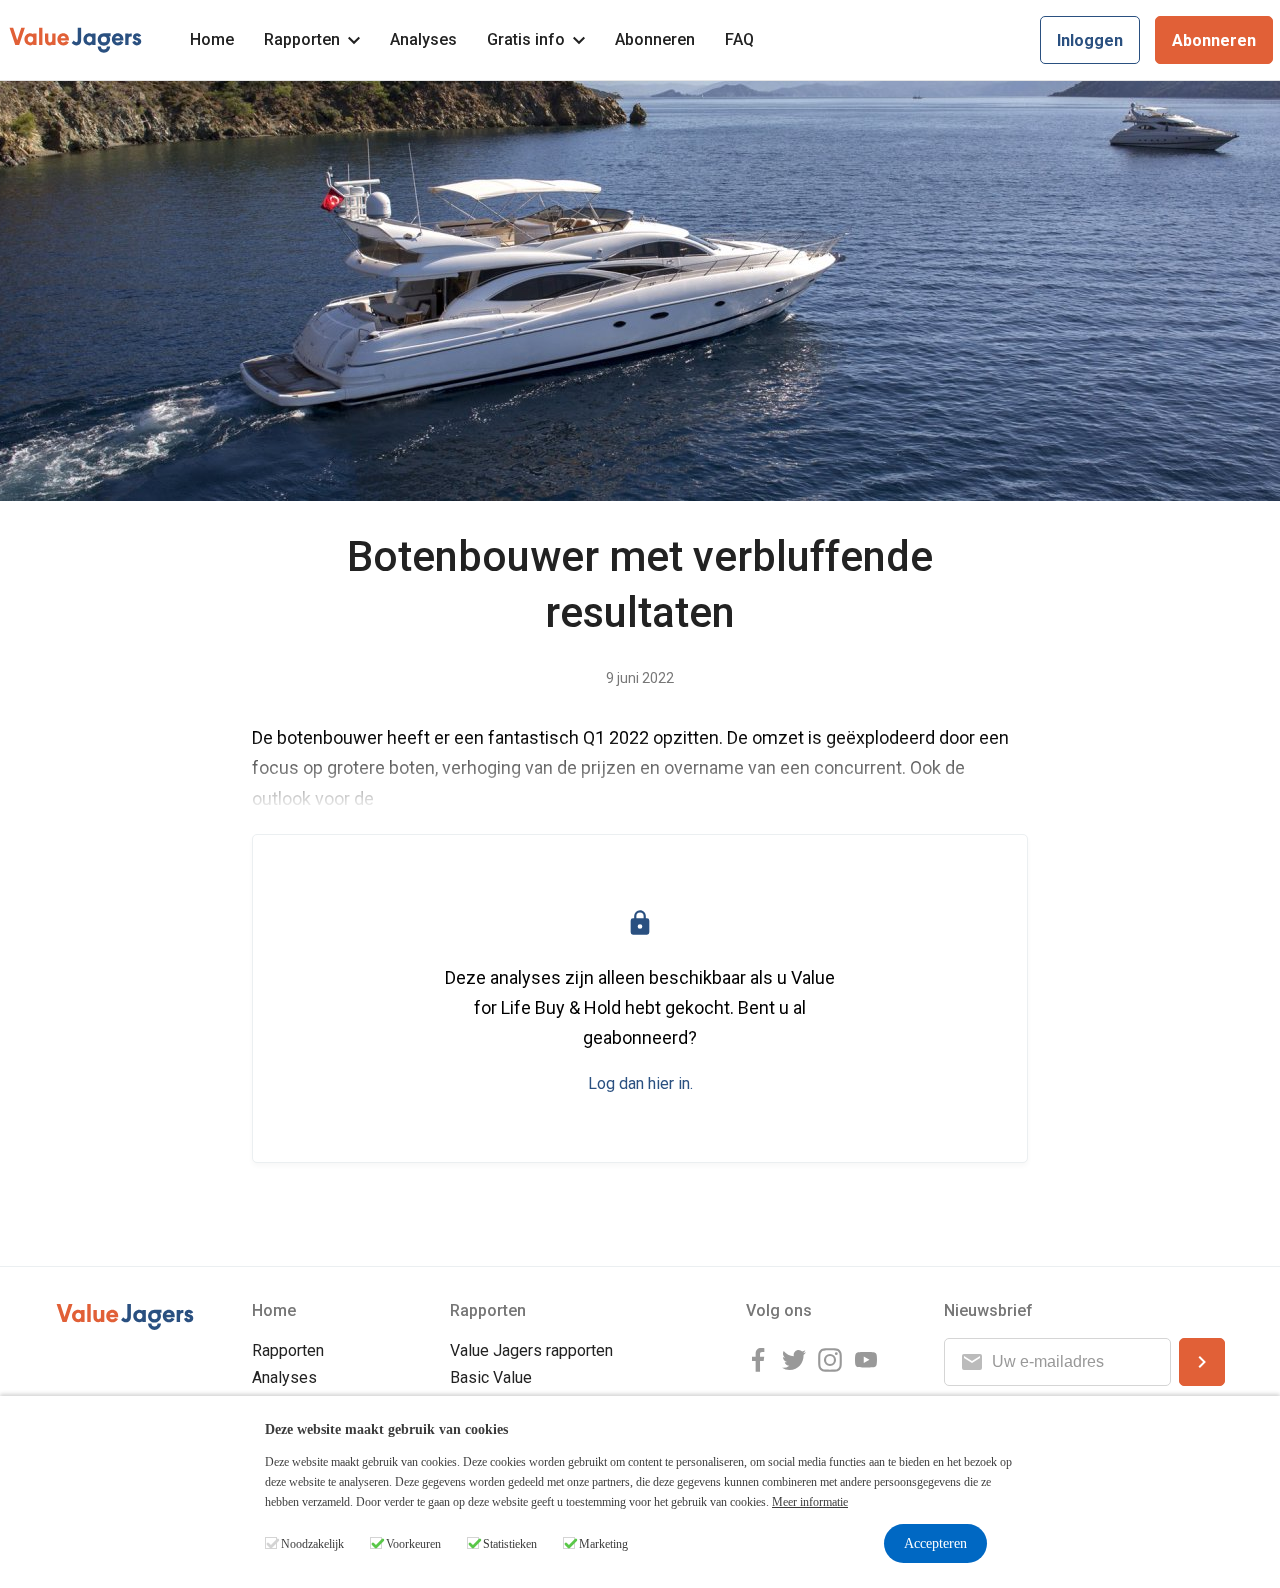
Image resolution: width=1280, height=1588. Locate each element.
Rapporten (302, 39)
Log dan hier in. (640, 1083)
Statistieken (510, 1544)
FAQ (739, 39)
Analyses (423, 39)
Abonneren (655, 39)
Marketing (603, 1544)
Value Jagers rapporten (531, 1350)
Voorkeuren (413, 1544)
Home (212, 39)
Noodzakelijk (312, 1544)
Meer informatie (810, 1502)
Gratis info (526, 39)
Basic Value (491, 1377)
